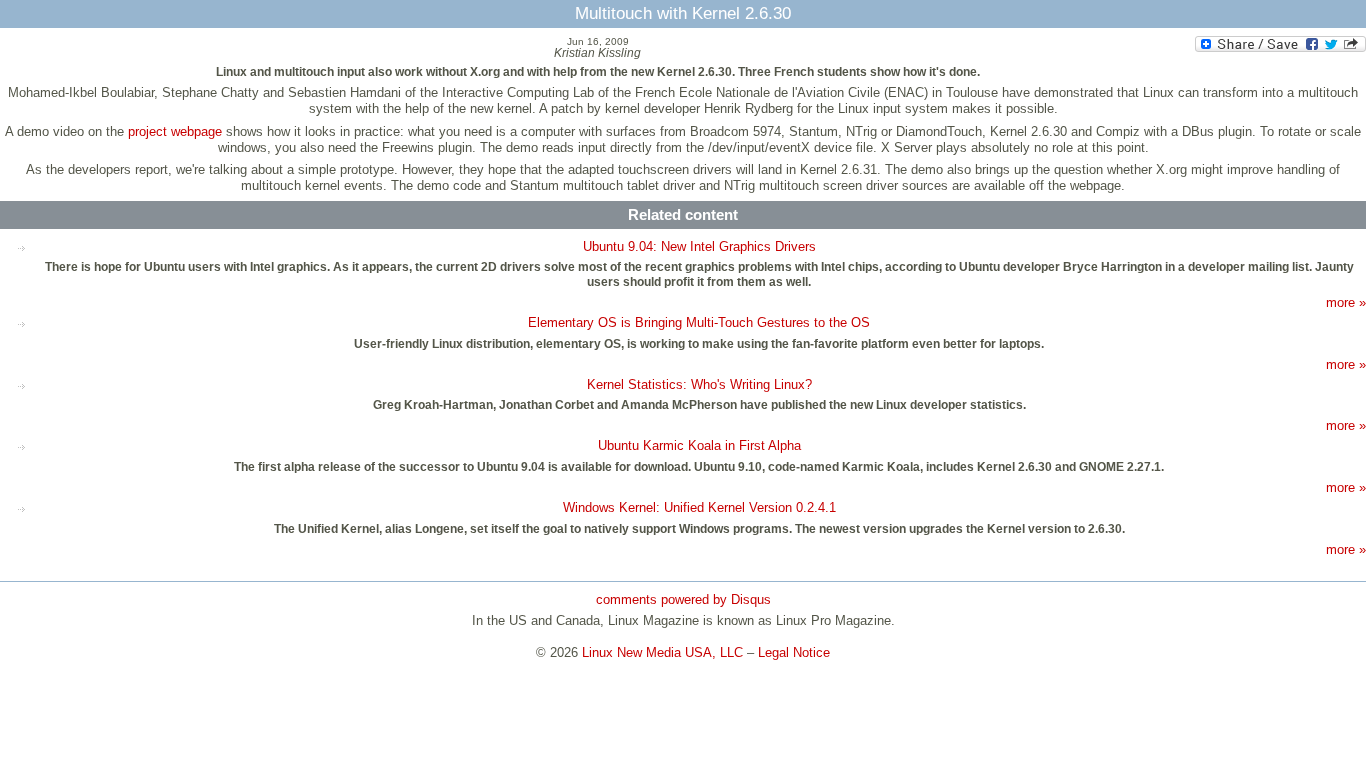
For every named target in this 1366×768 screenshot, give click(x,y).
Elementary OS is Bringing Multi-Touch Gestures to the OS (699, 322)
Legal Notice (794, 652)
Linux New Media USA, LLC (662, 652)
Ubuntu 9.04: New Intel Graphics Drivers (699, 246)
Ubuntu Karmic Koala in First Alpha (699, 445)
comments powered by (683, 599)
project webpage (175, 131)
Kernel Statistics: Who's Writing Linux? (699, 384)
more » (1346, 302)
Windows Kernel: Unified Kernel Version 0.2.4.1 (699, 507)
